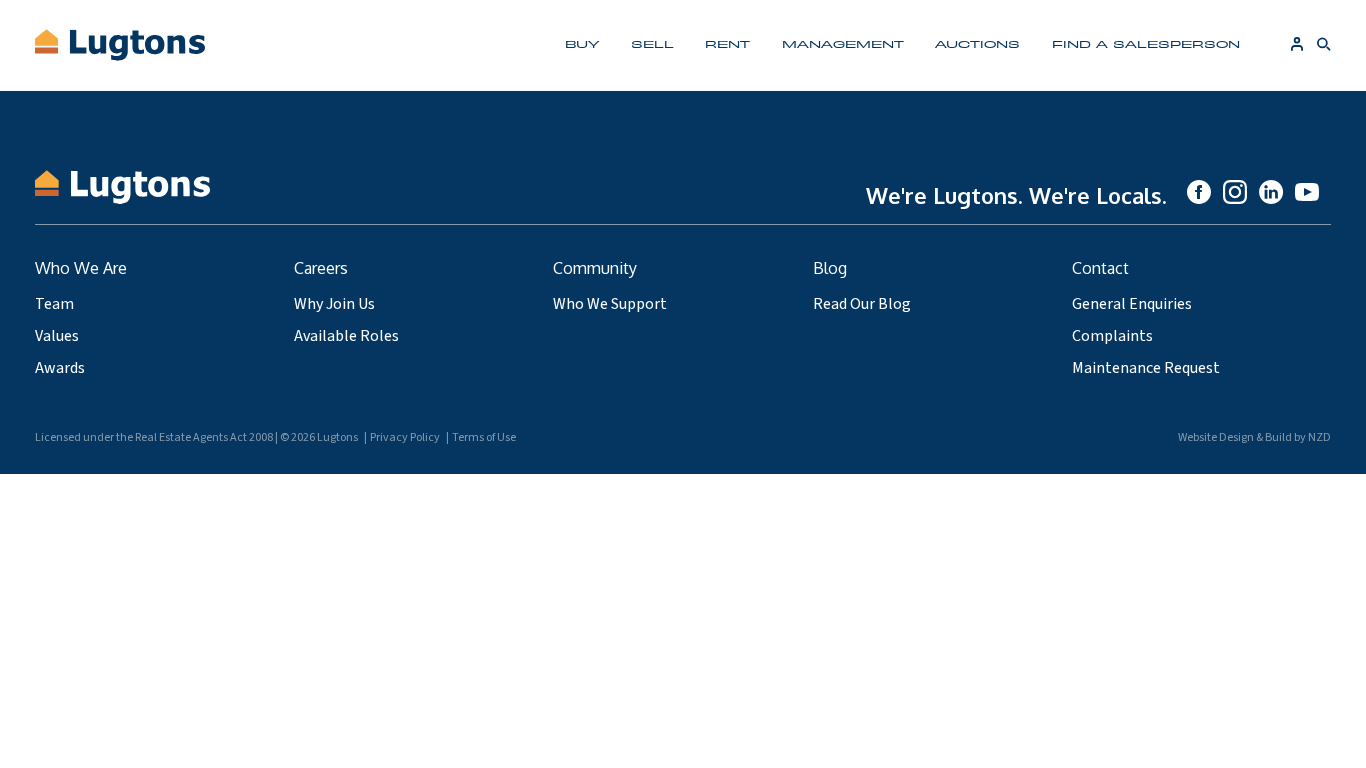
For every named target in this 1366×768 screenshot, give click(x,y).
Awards (60, 368)
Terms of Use (484, 437)
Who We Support (610, 304)
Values (57, 336)
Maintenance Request (1146, 368)
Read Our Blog (862, 304)
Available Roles (346, 336)
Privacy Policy (405, 437)
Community (595, 268)
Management (843, 43)
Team (54, 304)
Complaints (1112, 336)
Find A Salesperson (1146, 43)
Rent (727, 43)
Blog (830, 268)
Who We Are (81, 268)
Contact (1100, 268)
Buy (582, 43)
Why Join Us (334, 304)
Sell (652, 43)
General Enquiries (1132, 304)
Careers (321, 268)
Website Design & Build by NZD (1254, 437)
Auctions (977, 43)
